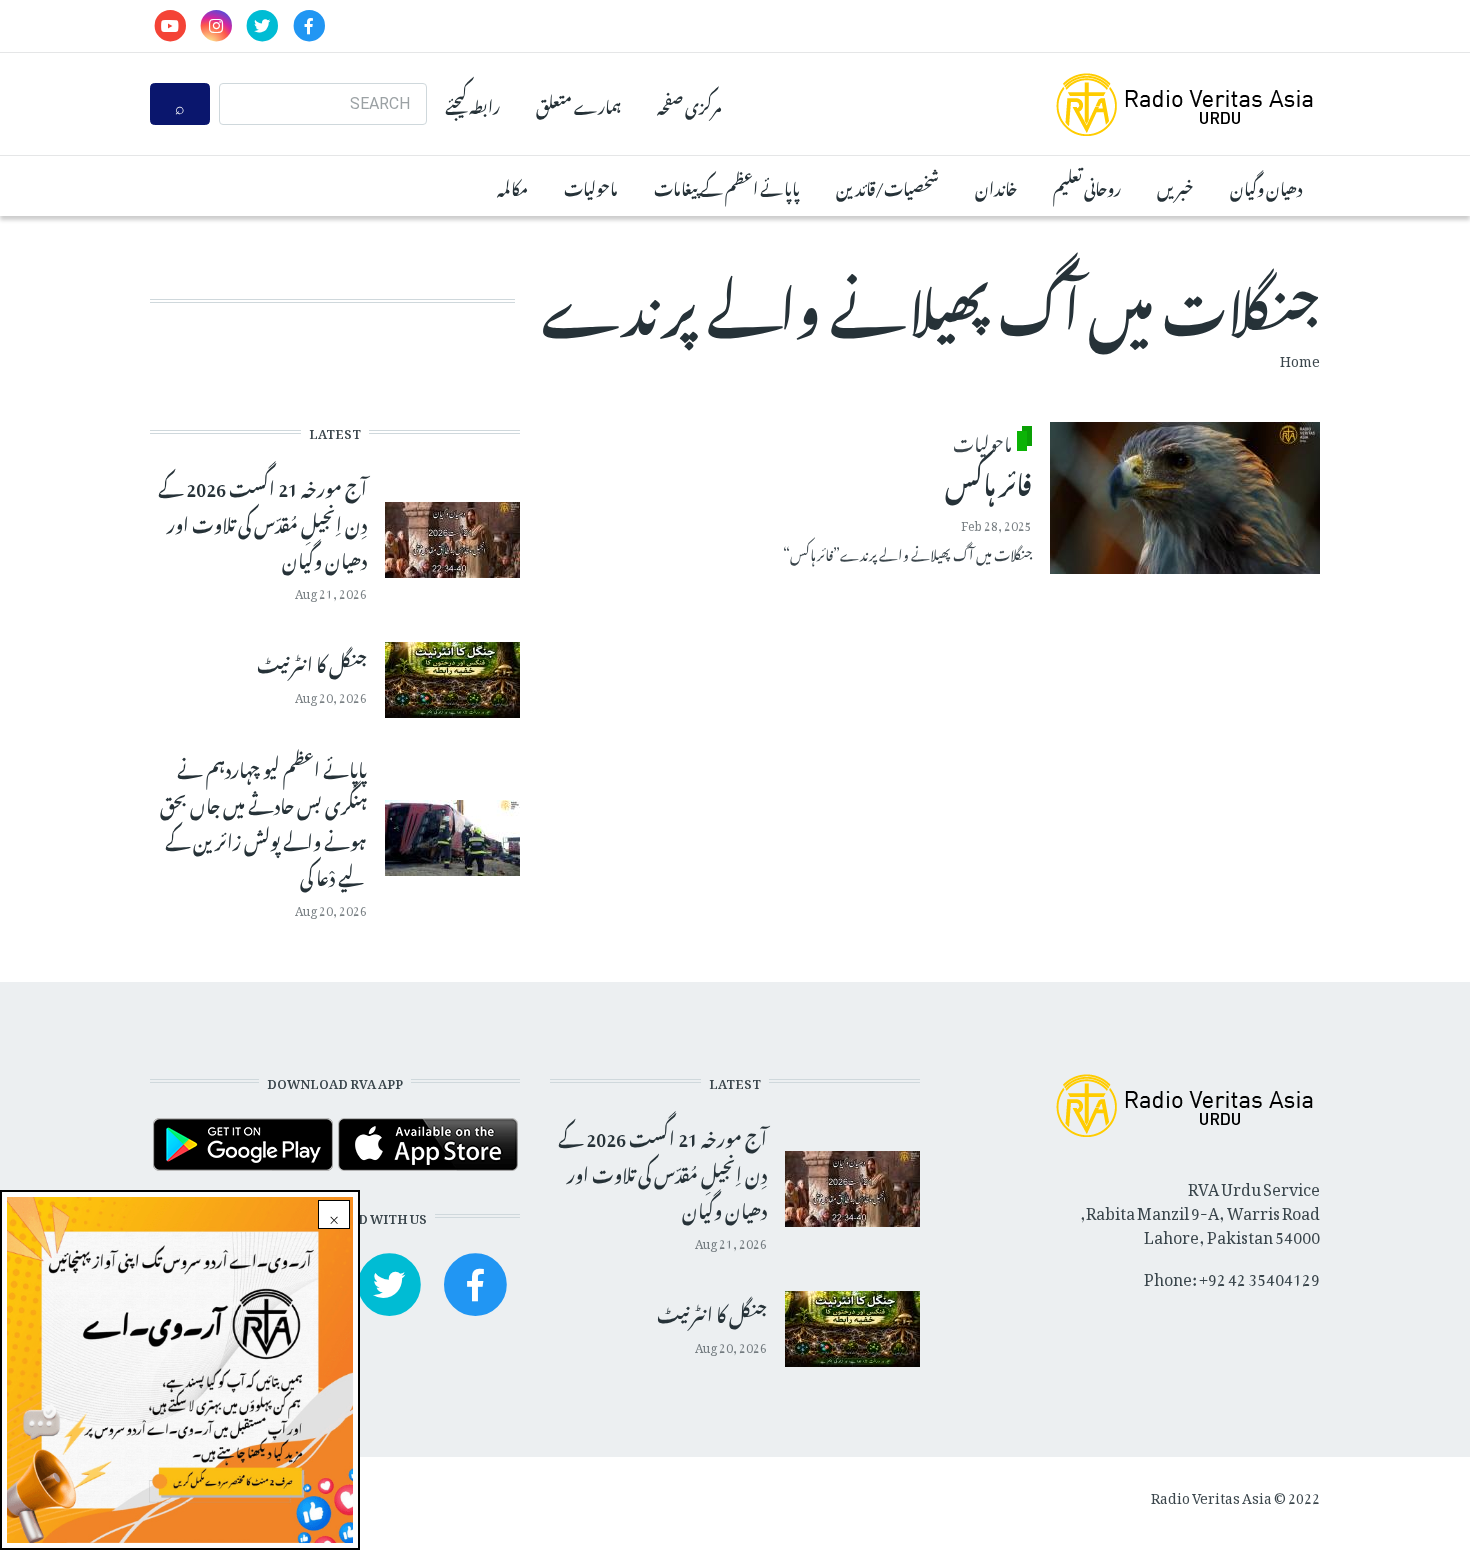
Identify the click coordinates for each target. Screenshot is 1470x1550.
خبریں (1175, 186)
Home (1300, 357)
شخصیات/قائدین (887, 186)
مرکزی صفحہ (689, 104)
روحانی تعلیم (1087, 186)
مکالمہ (512, 186)
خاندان (996, 186)
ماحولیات (591, 186)
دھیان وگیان (1266, 186)
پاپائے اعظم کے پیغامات (727, 186)
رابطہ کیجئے (472, 104)
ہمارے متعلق (578, 104)
